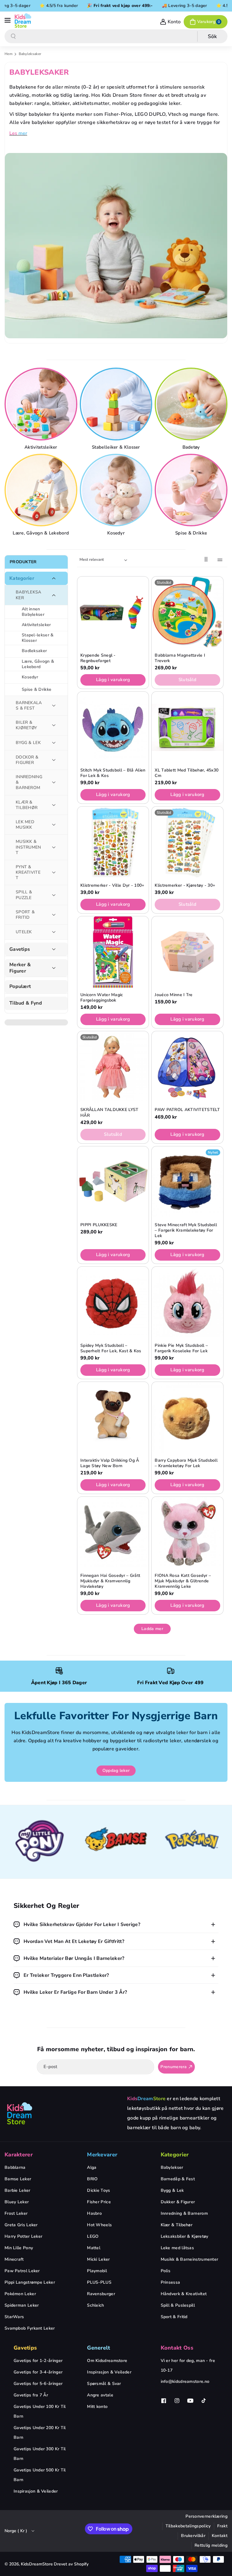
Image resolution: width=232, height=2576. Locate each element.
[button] (8, 21)
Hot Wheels (99, 2225)
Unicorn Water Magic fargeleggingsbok (102, 998)
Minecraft (14, 2259)
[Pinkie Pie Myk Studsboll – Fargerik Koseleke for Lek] (187, 1302)
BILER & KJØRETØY (26, 725)
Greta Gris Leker (21, 2225)
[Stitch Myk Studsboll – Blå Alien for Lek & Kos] (113, 727)
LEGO (93, 2236)
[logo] (20, 2113)
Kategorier (22, 578)
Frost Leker (16, 2213)
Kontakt (220, 2536)
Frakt (222, 2526)
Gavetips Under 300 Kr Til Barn (40, 2454)
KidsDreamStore (37, 2564)
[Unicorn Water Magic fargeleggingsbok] (113, 952)
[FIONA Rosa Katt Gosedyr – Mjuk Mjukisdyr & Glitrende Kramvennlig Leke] (187, 1532)
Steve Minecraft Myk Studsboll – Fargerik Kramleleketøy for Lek (186, 1230)
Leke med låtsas (177, 2248)
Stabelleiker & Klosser (116, 447)
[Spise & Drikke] (192, 490)
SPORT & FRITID (25, 915)
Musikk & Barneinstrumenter (190, 2259)
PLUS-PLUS (99, 2282)
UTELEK (24, 932)
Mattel (94, 2248)
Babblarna (15, 2167)
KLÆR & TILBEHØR (27, 805)
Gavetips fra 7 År (31, 2395)
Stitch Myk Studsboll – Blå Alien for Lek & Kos (113, 773)
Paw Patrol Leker (22, 2271)
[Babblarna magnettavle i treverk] (187, 612)
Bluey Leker (17, 2202)
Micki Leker (98, 2259)
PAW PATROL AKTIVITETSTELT (187, 1110)
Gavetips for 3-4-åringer (38, 2372)
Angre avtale (100, 2395)
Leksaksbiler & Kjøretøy (185, 2236)
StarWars (14, 2317)
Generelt (98, 2348)
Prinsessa (171, 2282)
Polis (166, 2271)
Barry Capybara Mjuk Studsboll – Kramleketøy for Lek (186, 1463)
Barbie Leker (18, 2190)
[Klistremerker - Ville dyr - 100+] (113, 842)
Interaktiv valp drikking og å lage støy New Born (110, 1463)
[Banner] (40, 1842)
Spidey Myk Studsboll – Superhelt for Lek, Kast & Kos (111, 1348)
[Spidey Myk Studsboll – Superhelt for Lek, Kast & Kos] (113, 1302)
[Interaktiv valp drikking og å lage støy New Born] (113, 1418)
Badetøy (191, 447)
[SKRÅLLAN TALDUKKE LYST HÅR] (113, 1067)
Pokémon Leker (20, 2294)
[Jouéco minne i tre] (187, 952)
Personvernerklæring (206, 2516)
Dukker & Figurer (178, 2202)
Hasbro (94, 2213)
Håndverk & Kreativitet (184, 2294)
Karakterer (19, 2155)
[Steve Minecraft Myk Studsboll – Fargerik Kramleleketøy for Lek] (187, 1182)
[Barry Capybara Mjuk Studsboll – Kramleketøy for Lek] (187, 1418)
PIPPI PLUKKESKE (99, 1225)
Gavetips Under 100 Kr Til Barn (40, 2411)
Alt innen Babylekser (33, 612)
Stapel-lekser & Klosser (38, 638)
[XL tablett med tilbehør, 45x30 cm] (187, 727)
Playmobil (97, 2271)
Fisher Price (99, 2202)
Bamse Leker (18, 2179)
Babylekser (172, 2167)
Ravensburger (101, 2294)
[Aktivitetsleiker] (42, 404)
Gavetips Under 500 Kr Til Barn (40, 2475)
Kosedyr (116, 533)
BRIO (92, 2179)
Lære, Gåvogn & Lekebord (41, 533)
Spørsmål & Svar (104, 2384)
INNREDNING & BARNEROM (29, 782)
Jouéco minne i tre (174, 995)
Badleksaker (34, 651)
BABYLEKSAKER (29, 595)
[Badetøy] (192, 404)
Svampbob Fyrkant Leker (30, 2328)
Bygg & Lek (172, 2190)
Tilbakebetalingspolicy (188, 2526)
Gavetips (20, 949)
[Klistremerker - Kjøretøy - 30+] (187, 842)
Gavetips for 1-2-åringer (38, 2361)
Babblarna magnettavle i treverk (180, 658)
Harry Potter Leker (23, 2236)
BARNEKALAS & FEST (29, 705)
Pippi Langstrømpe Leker (30, 2282)
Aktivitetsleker (36, 625)
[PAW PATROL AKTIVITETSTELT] (187, 1067)
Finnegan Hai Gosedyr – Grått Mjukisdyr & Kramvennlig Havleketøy (110, 1581)
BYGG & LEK (28, 743)
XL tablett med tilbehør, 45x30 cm (187, 773)
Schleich (95, 2305)
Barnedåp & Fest (178, 2179)
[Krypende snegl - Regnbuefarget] (113, 612)
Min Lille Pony (19, 2248)
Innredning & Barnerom (184, 2213)
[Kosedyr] (117, 490)
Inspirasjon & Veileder (36, 2491)
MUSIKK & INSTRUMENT (28, 847)
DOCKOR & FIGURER (27, 760)
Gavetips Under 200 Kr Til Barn (40, 2433)
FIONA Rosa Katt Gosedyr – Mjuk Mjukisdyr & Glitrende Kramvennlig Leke (183, 1581)
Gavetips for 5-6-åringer (38, 2384)
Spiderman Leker (22, 2305)
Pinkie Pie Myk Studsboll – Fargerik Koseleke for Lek (181, 1348)
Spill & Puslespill (178, 2305)
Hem (8, 54)
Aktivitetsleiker (41, 447)
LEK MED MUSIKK (25, 825)
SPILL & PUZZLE (24, 895)
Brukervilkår (193, 2536)
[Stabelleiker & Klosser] (117, 404)
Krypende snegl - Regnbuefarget (98, 658)
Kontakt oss (177, 2348)
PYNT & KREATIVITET (28, 872)
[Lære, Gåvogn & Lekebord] (42, 490)
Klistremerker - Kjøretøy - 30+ (185, 885)
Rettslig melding (211, 2545)
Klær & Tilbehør (177, 2225)
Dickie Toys (98, 2190)
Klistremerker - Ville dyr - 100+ (112, 885)
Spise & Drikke (191, 533)
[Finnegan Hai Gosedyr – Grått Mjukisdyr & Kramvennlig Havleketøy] (113, 1532)
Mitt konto (97, 2407)
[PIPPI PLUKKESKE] (113, 1182)
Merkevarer (102, 2155)
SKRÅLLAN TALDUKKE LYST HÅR (110, 1113)
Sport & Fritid (174, 2317)
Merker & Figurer (20, 968)
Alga (92, 2167)
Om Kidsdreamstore (107, 2361)
